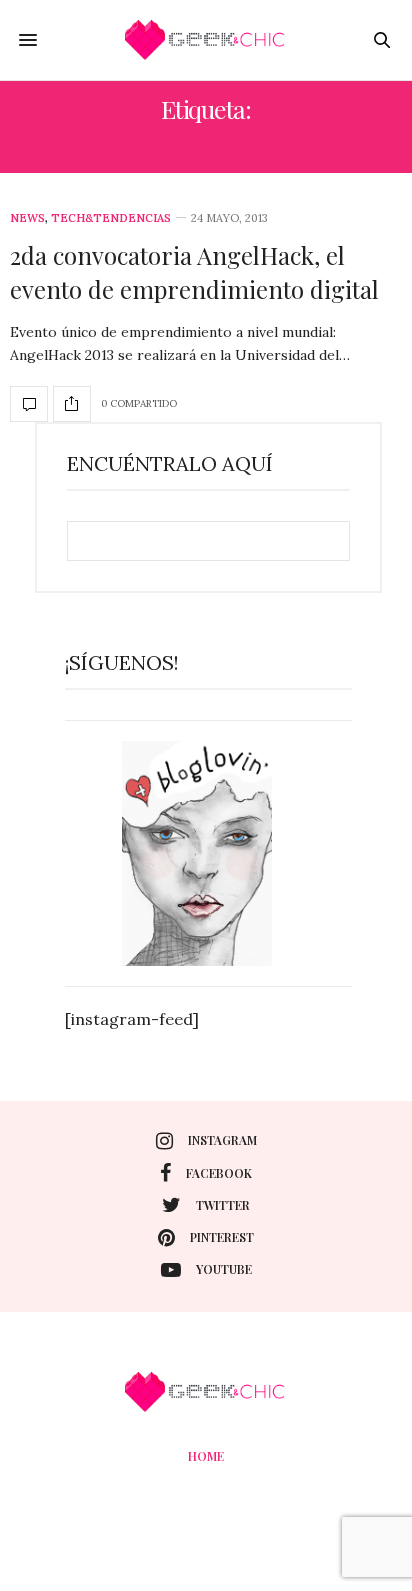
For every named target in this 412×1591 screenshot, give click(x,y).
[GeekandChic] (206, 40)
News (27, 218)
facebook (219, 1173)
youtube (224, 1269)
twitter (223, 1205)
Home (206, 1456)
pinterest (222, 1237)
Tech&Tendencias (111, 218)
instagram (222, 1140)
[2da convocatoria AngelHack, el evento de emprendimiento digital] (29, 404)
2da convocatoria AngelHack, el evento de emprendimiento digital (194, 272)
